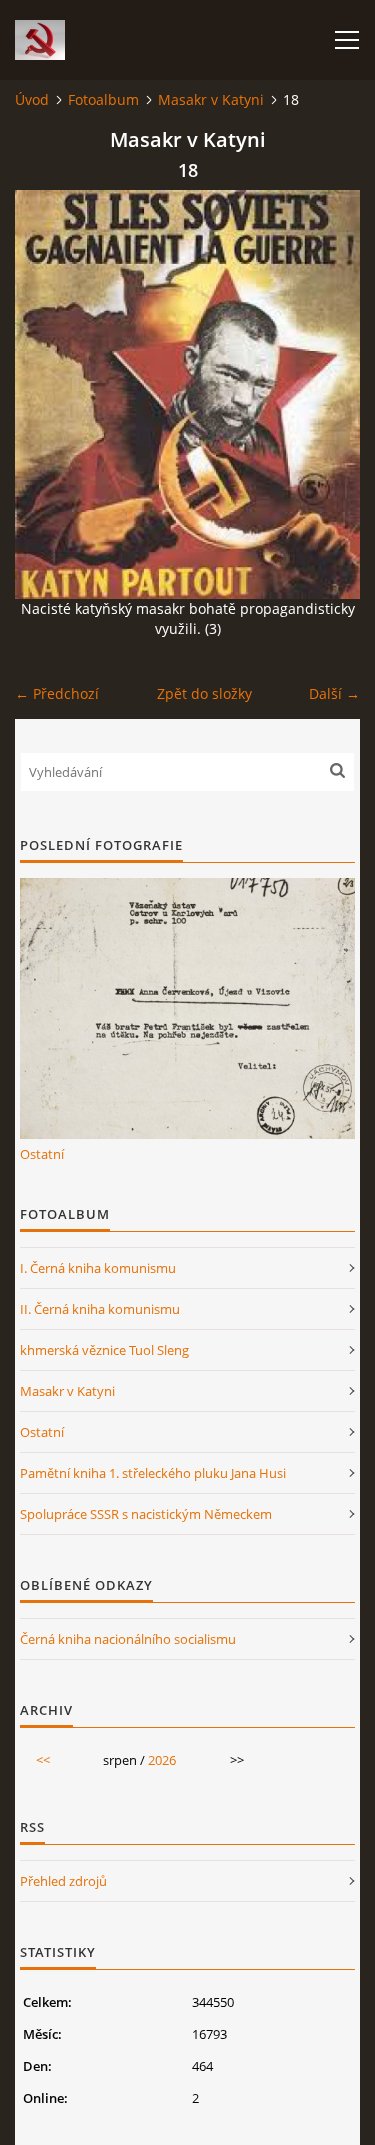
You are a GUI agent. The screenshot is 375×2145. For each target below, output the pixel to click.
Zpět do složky (204, 693)
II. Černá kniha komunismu (100, 1309)
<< (43, 1760)
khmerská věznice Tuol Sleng (104, 1350)
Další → (334, 693)
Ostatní (42, 1154)
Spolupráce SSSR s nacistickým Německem (146, 1514)
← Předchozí (57, 693)
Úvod (32, 99)
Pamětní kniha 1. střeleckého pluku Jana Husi (153, 1473)
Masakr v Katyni (211, 99)
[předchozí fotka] (47, 394)
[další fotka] (327, 394)
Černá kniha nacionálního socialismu (128, 1639)
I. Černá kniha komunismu (98, 1268)
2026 (162, 1760)
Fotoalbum (103, 99)
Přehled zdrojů (63, 1881)
